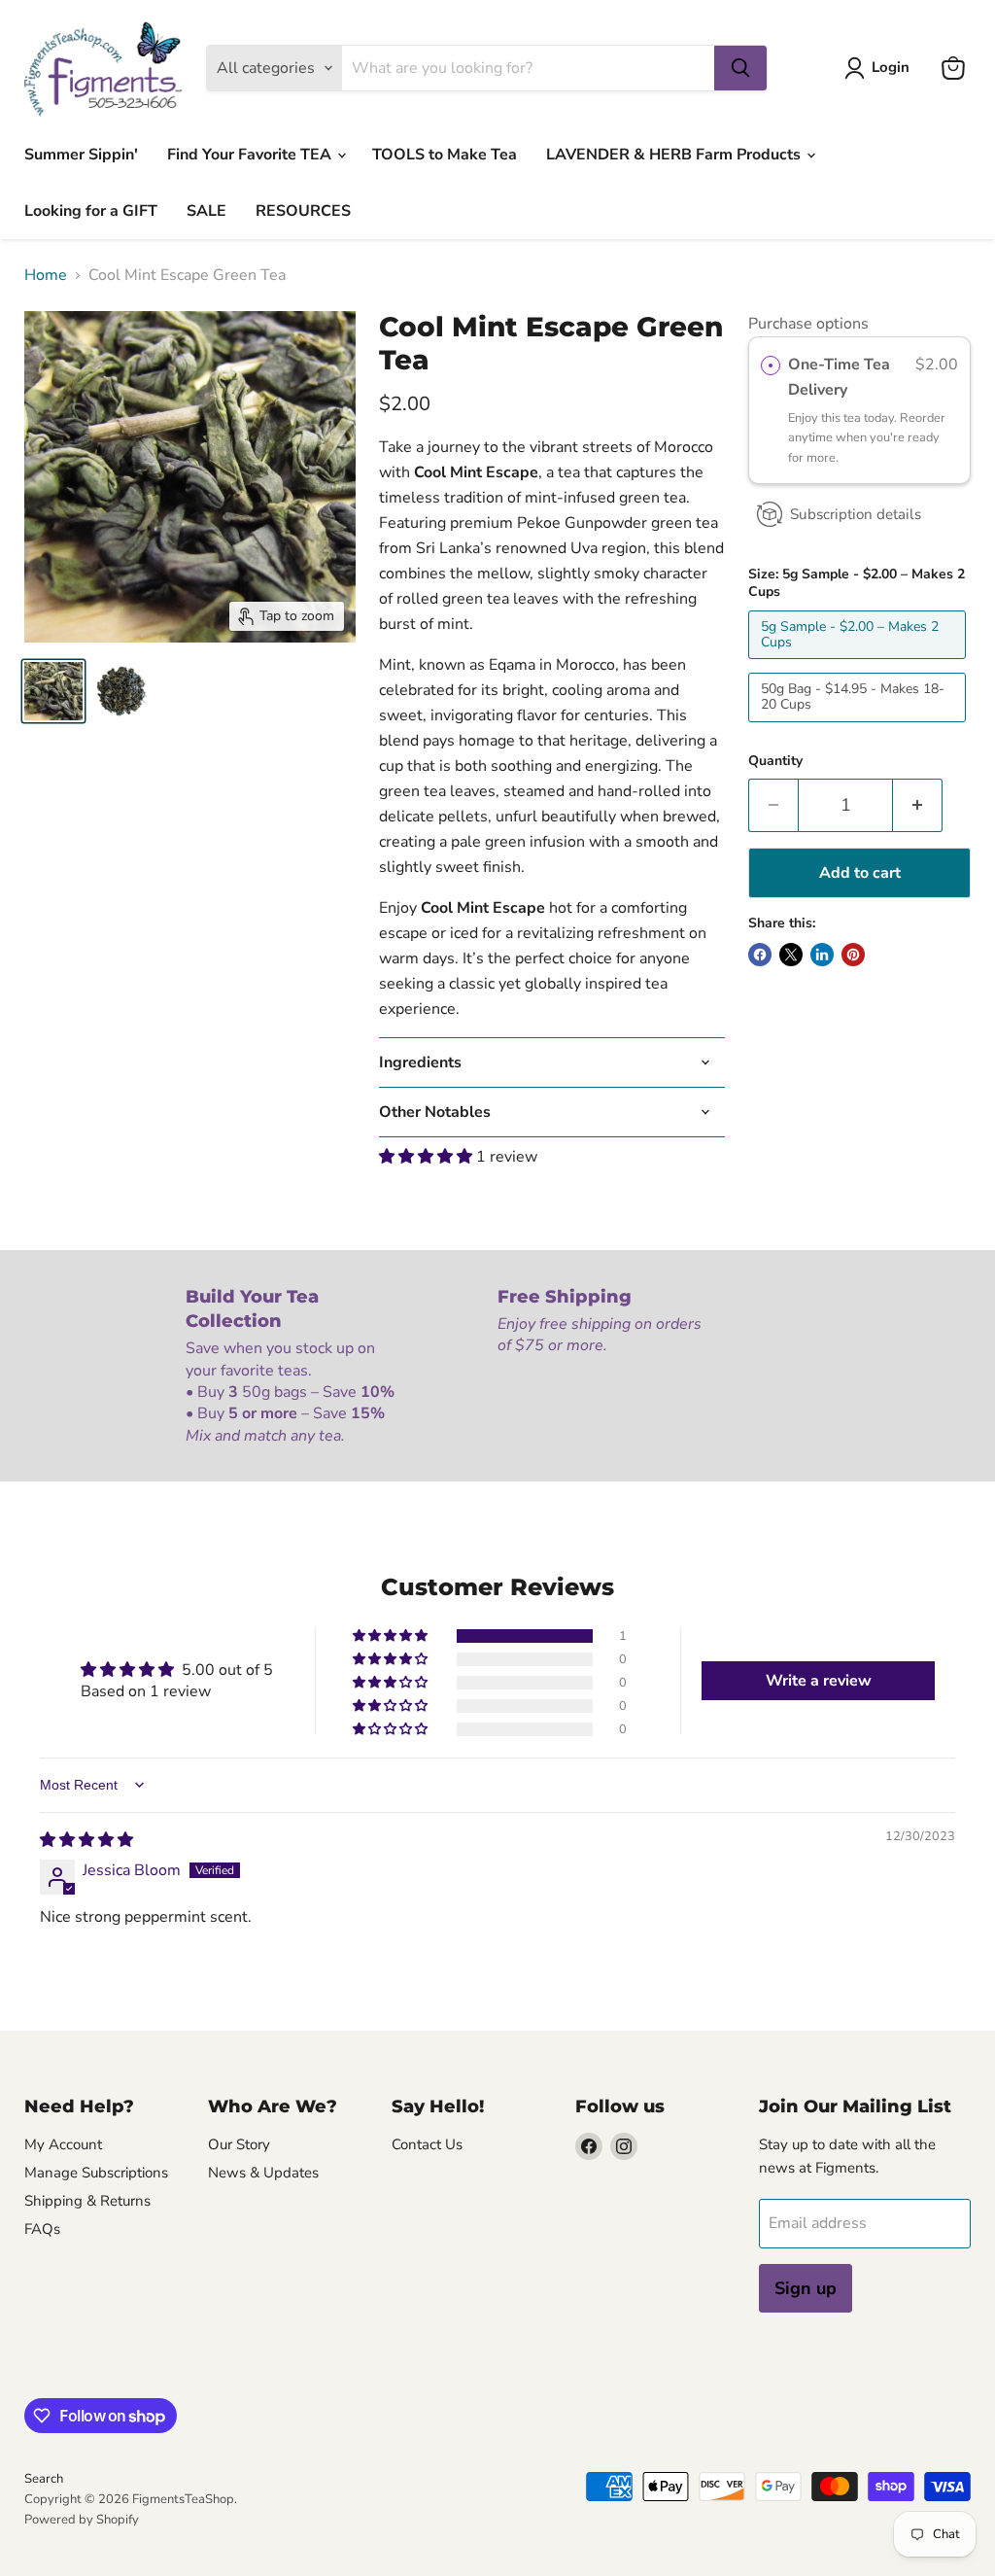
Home (46, 275)
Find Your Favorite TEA (251, 155)
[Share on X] (791, 955)
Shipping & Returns (87, 2201)
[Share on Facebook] (760, 955)
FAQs (42, 2229)
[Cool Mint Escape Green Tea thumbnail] (53, 691)
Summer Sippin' (81, 155)
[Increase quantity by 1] (918, 805)
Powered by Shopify (82, 2520)
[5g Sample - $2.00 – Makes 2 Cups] (859, 664)
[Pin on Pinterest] (853, 955)
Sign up (806, 2288)
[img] (86, 1840)
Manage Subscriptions (96, 2173)
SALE (206, 211)
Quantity (775, 761)
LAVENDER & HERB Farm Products (675, 155)
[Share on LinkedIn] (822, 955)
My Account (63, 2144)
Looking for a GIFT (91, 211)
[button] (428, 1157)
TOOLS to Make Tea (445, 155)
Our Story (239, 2144)
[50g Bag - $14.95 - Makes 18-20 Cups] (859, 727)
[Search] (740, 68)
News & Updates (263, 2173)
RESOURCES (303, 211)
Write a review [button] (819, 1681)
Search (44, 2479)
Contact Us (427, 2144)
